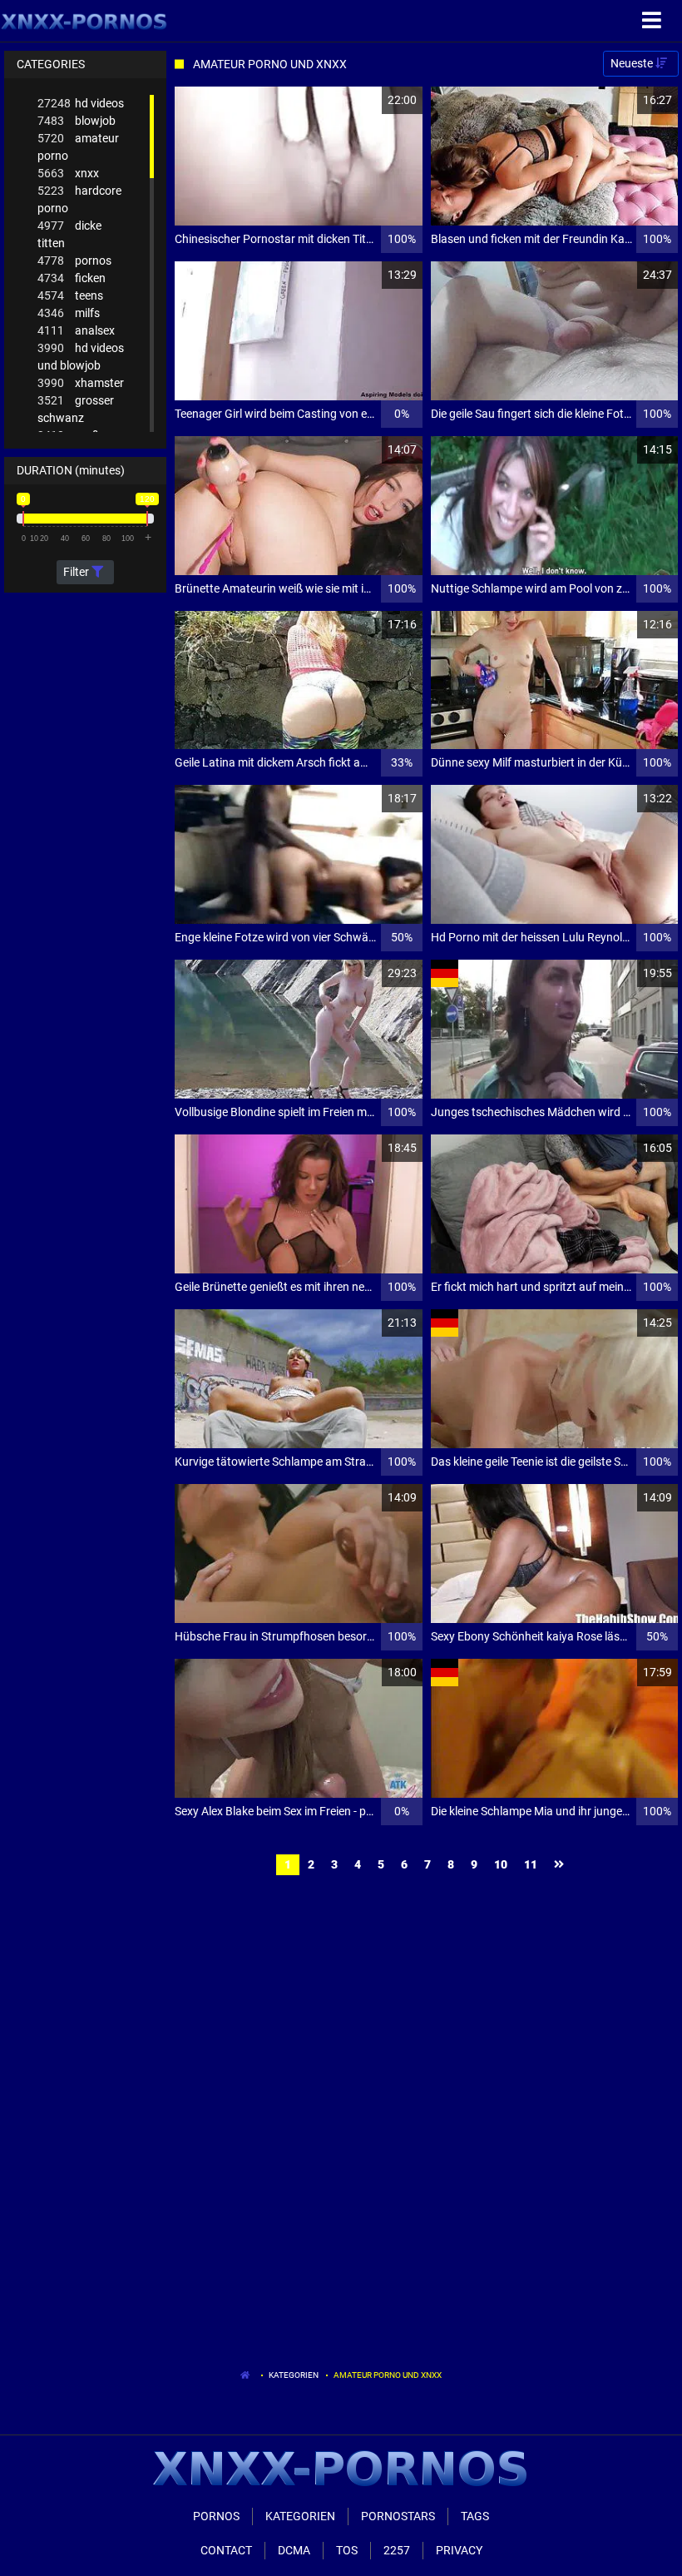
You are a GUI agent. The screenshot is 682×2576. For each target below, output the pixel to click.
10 (501, 1864)
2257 (397, 2550)
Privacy (459, 2550)
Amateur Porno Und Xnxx (388, 2375)
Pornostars (398, 2516)
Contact (226, 2550)
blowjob (77, 121)
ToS (347, 2550)
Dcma (294, 2550)
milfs (69, 313)
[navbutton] (654, 21)
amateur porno (78, 147)
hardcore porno (79, 199)
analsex (76, 330)
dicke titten (69, 234)
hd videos (81, 103)
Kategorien (294, 2375)
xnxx (68, 173)
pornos (74, 261)
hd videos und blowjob (81, 357)
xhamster (81, 383)
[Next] (561, 1865)
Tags (475, 2516)
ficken (72, 278)
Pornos (216, 2516)
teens (70, 295)
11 (531, 1864)
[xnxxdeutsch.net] (84, 21)
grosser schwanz (76, 409)
